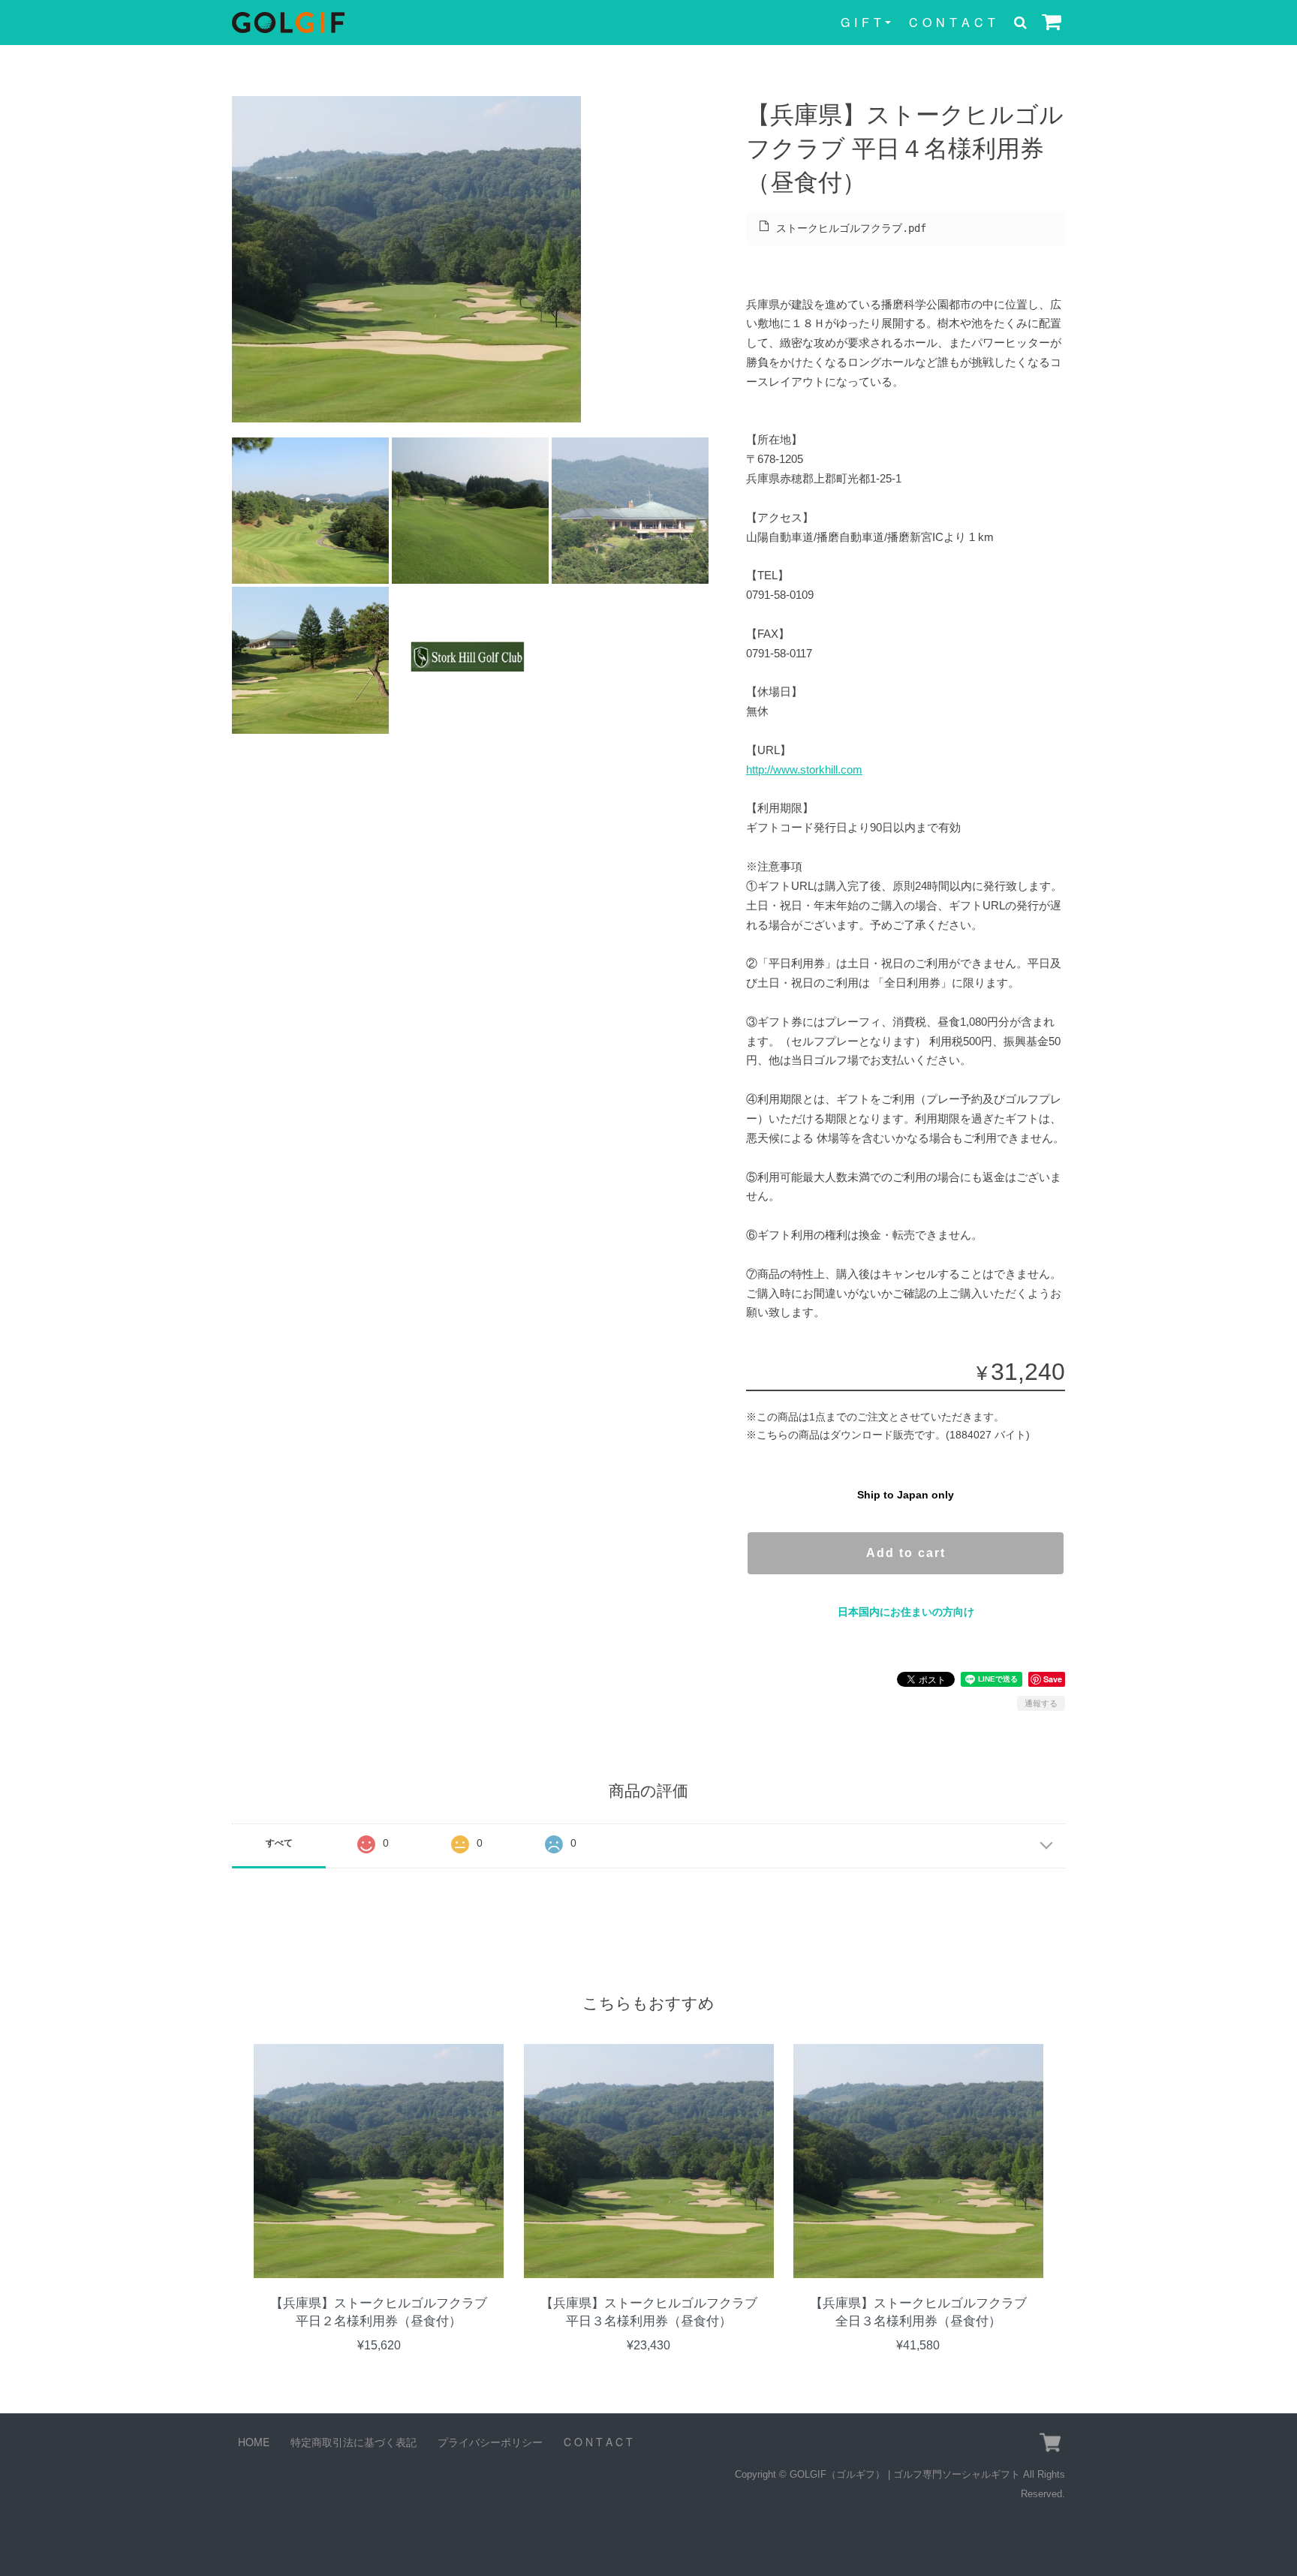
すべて (279, 1843)
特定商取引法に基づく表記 (354, 2442)
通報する (1041, 1703)
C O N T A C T (952, 22)
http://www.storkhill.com (804, 769)
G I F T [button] (861, 22)
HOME (254, 2442)
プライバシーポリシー (490, 2442)
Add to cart (906, 1553)
